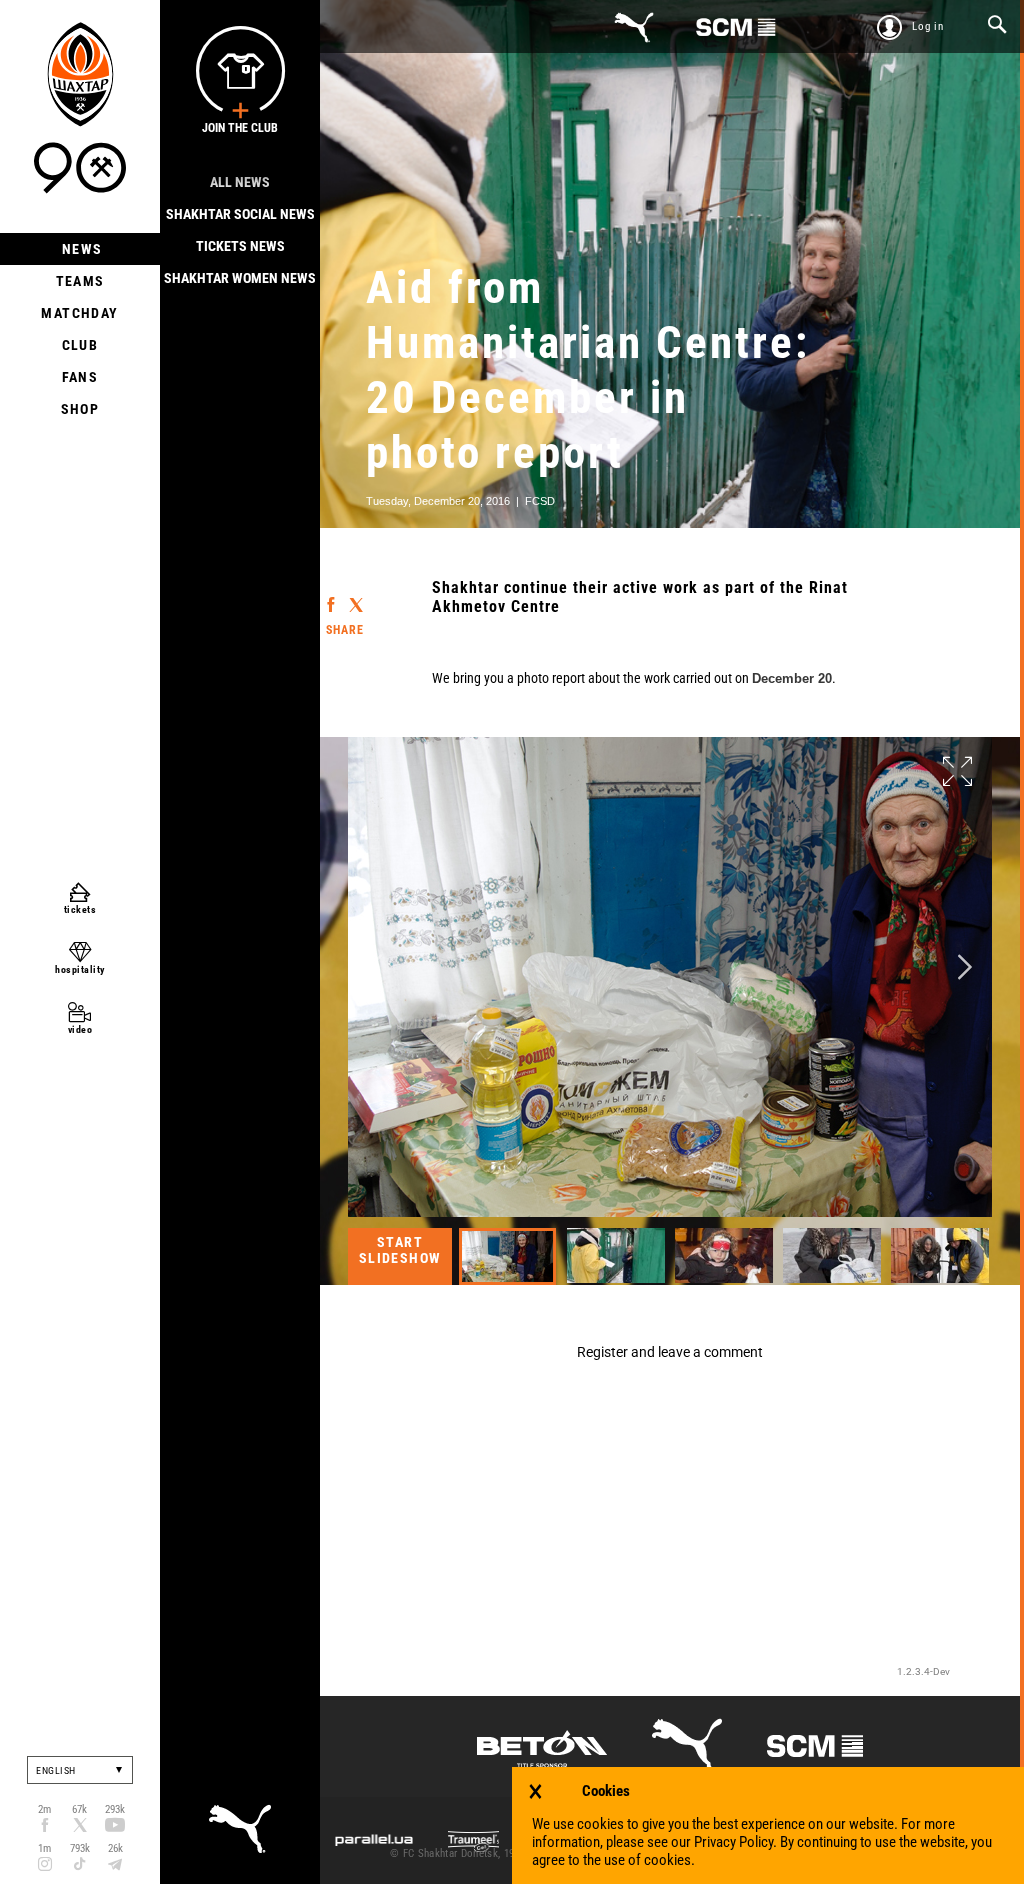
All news (240, 182)
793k (80, 1848)
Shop (80, 409)
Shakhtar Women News (240, 278)
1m (44, 1848)
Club (80, 345)
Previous (375, 967)
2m (44, 1809)
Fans (80, 377)
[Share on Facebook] (330, 595)
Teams (80, 281)
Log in (928, 26)
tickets (80, 909)
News (80, 249)
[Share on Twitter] (355, 596)
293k (115, 1809)
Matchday (79, 313)
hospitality (80, 969)
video (80, 1029)
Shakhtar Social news (240, 214)
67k (79, 1809)
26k (115, 1848)
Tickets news (240, 246)
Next (965, 967)
